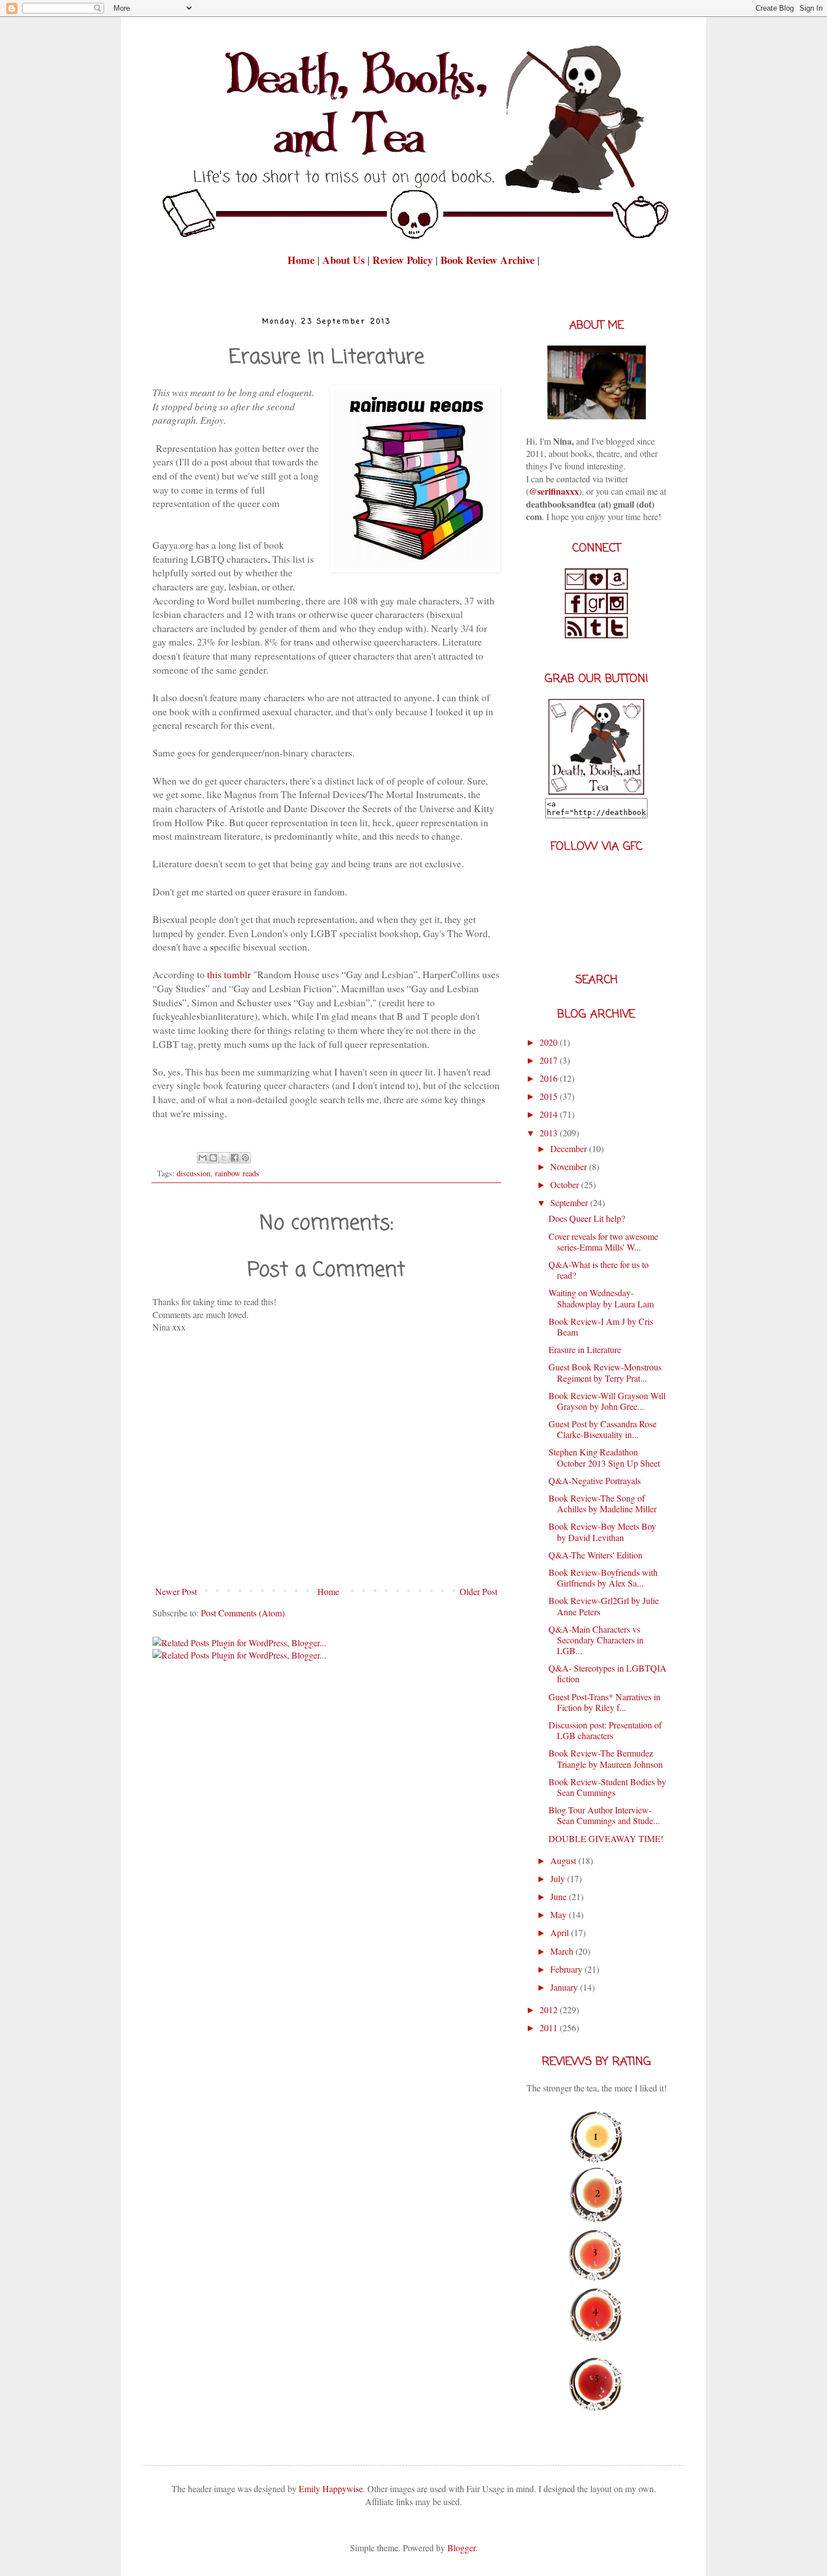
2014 (550, 1114)
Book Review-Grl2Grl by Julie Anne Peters (604, 1606)
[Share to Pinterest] (245, 1158)
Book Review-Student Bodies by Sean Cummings (607, 1787)
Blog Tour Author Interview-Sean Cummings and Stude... (604, 1815)
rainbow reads (237, 1173)
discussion (194, 1173)
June (559, 1896)
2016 (550, 1078)
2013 (550, 1133)
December (570, 1148)
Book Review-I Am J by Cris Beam (601, 1327)
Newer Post (176, 1591)
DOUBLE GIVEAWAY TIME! (606, 1838)
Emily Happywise (330, 2488)
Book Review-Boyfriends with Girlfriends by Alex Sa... (603, 1578)
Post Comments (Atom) (243, 1613)
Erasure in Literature (585, 1349)
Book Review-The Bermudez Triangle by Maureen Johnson (606, 1758)
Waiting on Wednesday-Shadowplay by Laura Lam (601, 1298)
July (559, 1878)
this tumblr (230, 974)
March (563, 1951)
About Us (343, 260)
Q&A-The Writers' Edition (595, 1555)
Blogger (461, 2548)
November (570, 1166)
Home (302, 260)
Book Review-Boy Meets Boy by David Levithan (602, 1531)
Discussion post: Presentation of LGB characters (605, 1730)
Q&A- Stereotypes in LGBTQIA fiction (608, 1673)
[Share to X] (224, 1158)
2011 (550, 2028)
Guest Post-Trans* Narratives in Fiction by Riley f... (604, 1702)
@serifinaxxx (554, 491)
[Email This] (203, 1158)
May (559, 1914)
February (567, 1969)
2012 (550, 2010)
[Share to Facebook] (235, 1158)
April (561, 1932)
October (566, 1184)
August (564, 1860)
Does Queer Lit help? (587, 1218)
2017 (550, 1060)
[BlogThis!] (213, 1158)
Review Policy (404, 260)
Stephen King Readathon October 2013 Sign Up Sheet (604, 1457)
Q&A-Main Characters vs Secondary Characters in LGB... (596, 1640)
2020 (550, 1042)
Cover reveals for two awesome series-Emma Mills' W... (603, 1242)
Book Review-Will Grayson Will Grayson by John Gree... (607, 1401)
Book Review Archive (487, 260)
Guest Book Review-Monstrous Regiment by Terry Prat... (605, 1372)
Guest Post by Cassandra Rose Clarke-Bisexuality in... (603, 1429)
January (565, 1987)
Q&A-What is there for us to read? (599, 1270)
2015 (550, 1096)
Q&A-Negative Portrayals (595, 1480)
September (570, 1202)
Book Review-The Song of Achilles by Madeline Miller (603, 1503)
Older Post (478, 1591)
